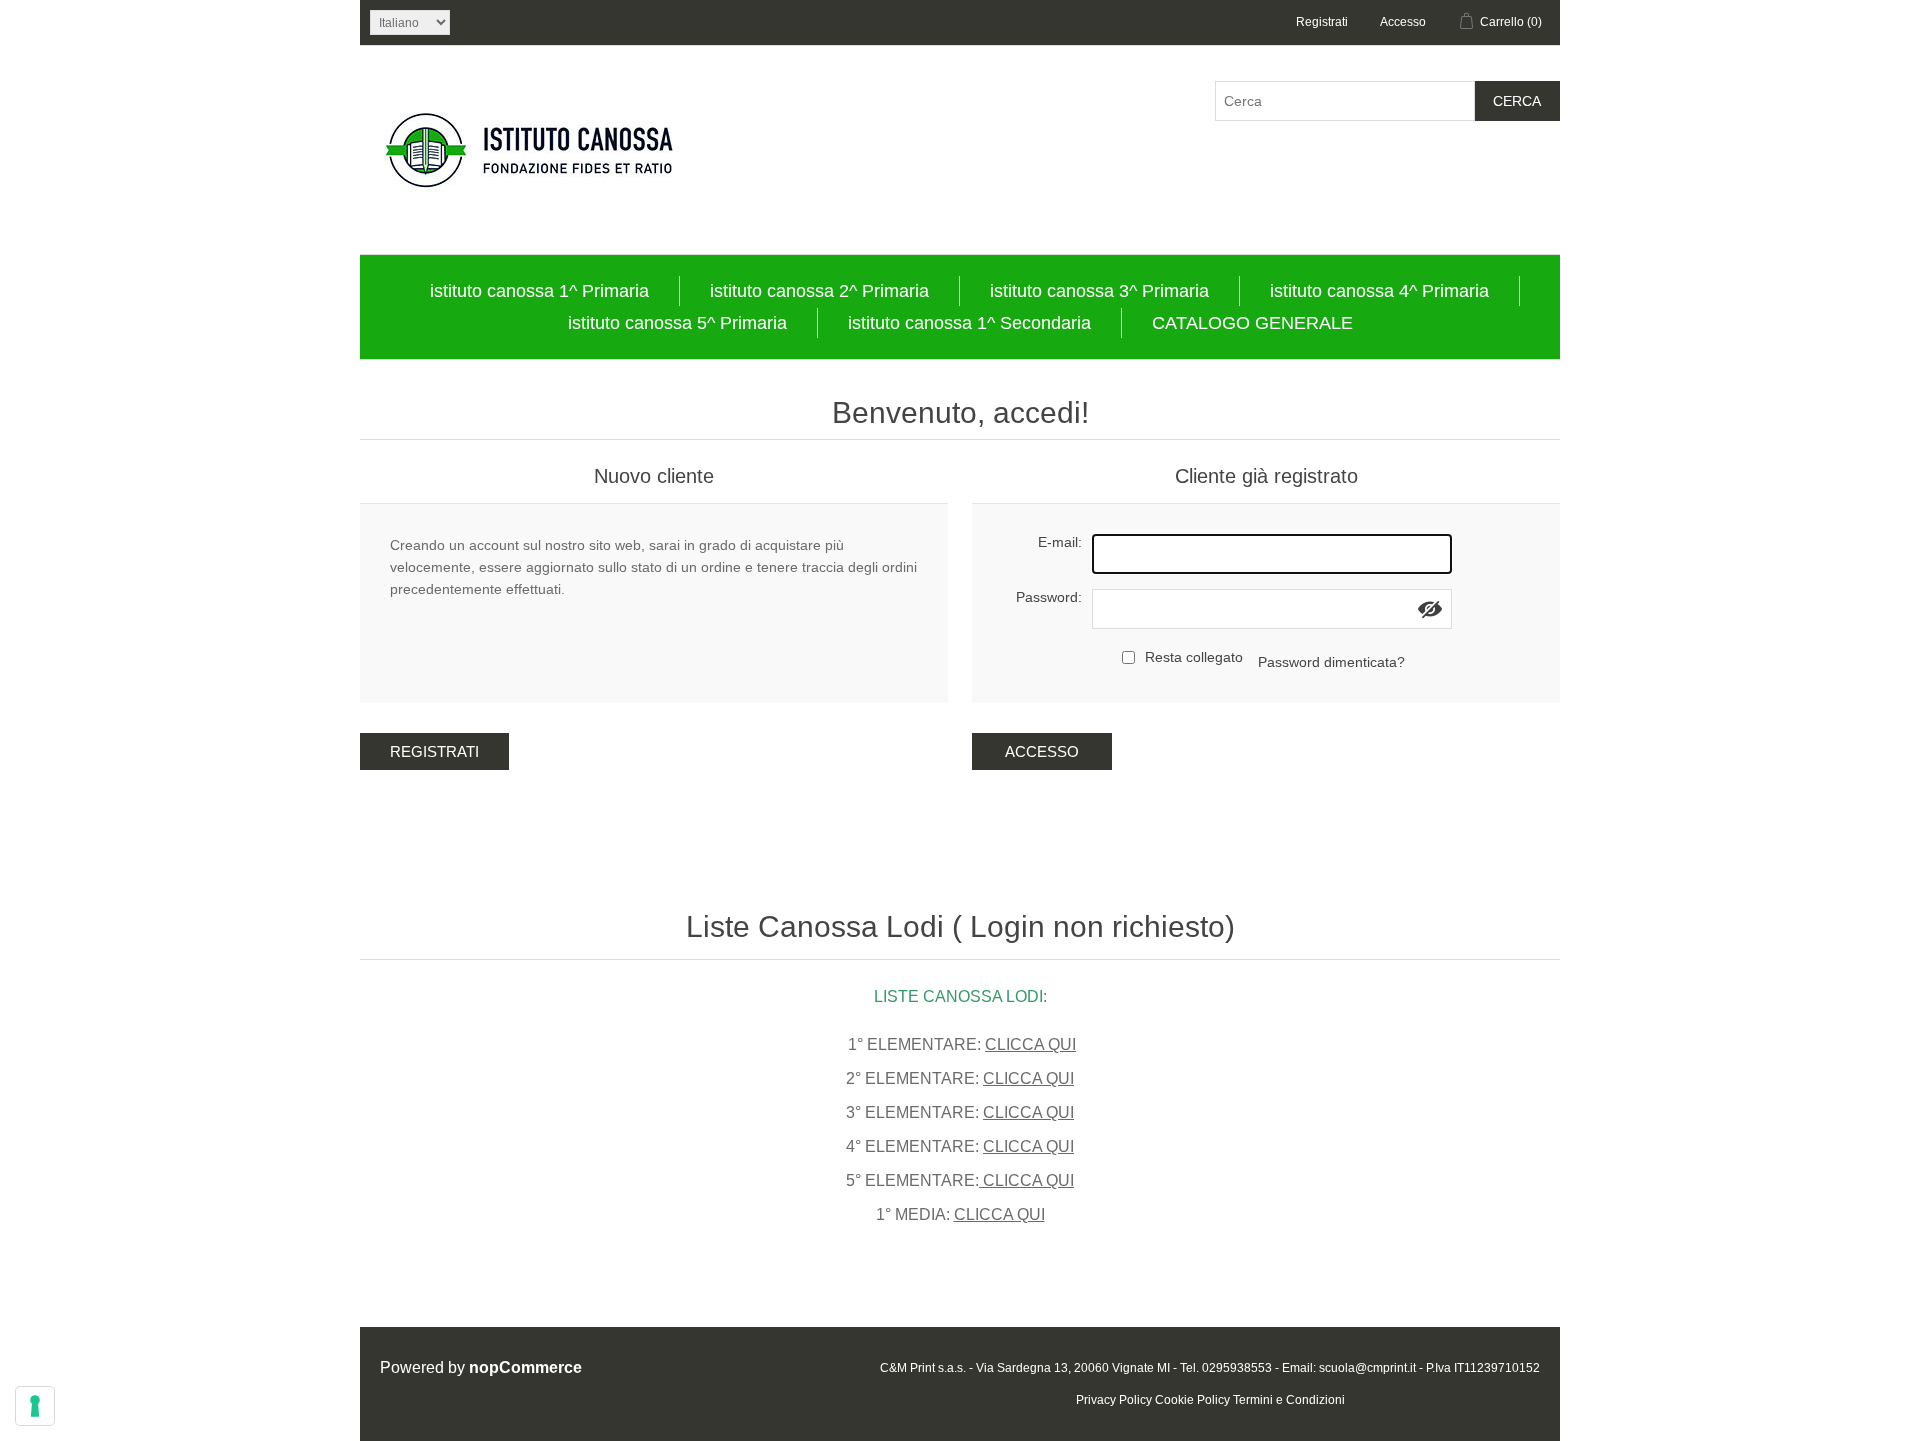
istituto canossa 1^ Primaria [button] (539, 291)
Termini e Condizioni (1289, 1400)
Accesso (1403, 22)
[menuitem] (540, 291)
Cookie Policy (1192, 1400)
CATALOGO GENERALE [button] (1252, 323)
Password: (1049, 597)
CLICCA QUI (1030, 1044)
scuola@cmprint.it (1367, 1368)
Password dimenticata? (1331, 662)
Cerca (1517, 101)
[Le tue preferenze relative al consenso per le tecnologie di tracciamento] (35, 1406)
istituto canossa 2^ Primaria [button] (819, 291)
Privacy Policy (1114, 1400)
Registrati (1322, 22)
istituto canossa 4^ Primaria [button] (1379, 291)
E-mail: (1060, 542)
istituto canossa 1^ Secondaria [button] (969, 323)
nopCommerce (525, 1367)
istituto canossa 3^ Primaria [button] (1099, 291)
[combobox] (1345, 101)
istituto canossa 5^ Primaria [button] (677, 323)
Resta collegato (1194, 657)
